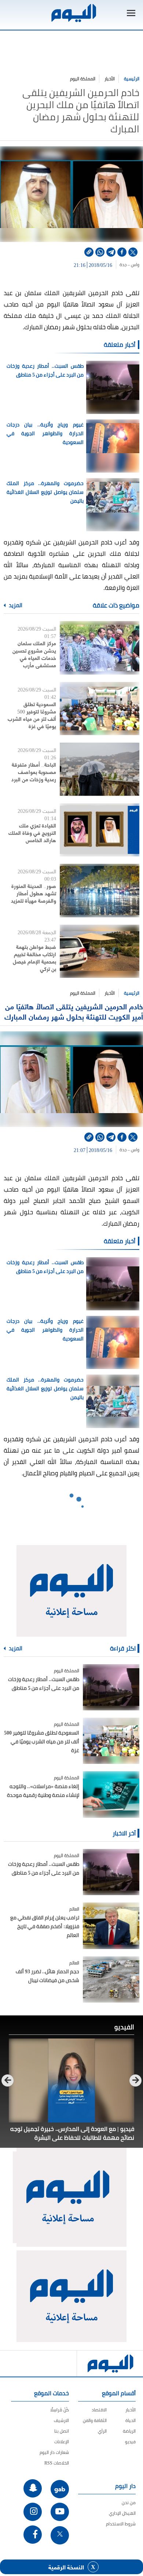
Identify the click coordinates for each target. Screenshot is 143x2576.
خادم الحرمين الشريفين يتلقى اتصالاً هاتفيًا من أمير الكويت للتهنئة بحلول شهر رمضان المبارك (74, 1011)
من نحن (129, 2502)
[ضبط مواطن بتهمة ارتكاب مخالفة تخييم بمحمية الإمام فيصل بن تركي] (100, 951)
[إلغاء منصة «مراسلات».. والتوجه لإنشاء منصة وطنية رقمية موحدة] (111, 1794)
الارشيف (61, 2420)
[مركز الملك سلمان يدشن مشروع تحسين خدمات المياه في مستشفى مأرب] (100, 648)
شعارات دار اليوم (54, 2452)
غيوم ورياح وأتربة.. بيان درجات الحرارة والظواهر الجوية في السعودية (45, 433)
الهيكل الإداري (122, 2513)
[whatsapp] (100, 252)
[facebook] (122, 252)
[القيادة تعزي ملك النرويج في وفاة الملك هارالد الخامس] (100, 830)
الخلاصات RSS (57, 2463)
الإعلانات (62, 2442)
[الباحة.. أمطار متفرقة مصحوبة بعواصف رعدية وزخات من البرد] (100, 769)
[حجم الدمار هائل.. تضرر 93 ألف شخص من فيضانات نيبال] (111, 1979)
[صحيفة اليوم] (73, 13)
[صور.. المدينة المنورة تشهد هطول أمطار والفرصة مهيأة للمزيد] (100, 890)
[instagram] (33, 2512)
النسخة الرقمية (66, 2567)
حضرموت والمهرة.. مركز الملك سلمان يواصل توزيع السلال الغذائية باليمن (45, 492)
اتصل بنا (62, 2431)
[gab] (60, 2489)
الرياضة (129, 2431)
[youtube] (60, 2512)
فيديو (130, 2442)
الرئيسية (132, 79)
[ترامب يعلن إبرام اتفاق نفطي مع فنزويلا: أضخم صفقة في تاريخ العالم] (111, 1926)
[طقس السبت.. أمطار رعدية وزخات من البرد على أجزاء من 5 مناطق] (111, 1687)
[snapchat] (33, 2488)
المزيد (15, 605)
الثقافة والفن (95, 2420)
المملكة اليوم (83, 79)
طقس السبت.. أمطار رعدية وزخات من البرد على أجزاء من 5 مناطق (45, 370)
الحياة (131, 2420)
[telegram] (111, 252)
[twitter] (133, 252)
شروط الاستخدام (121, 2524)
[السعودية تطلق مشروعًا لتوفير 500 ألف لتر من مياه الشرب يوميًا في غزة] (100, 709)
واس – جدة (129, 265)
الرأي (102, 2431)
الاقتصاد (99, 2410)
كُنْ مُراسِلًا (60, 2410)
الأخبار (110, 79)
